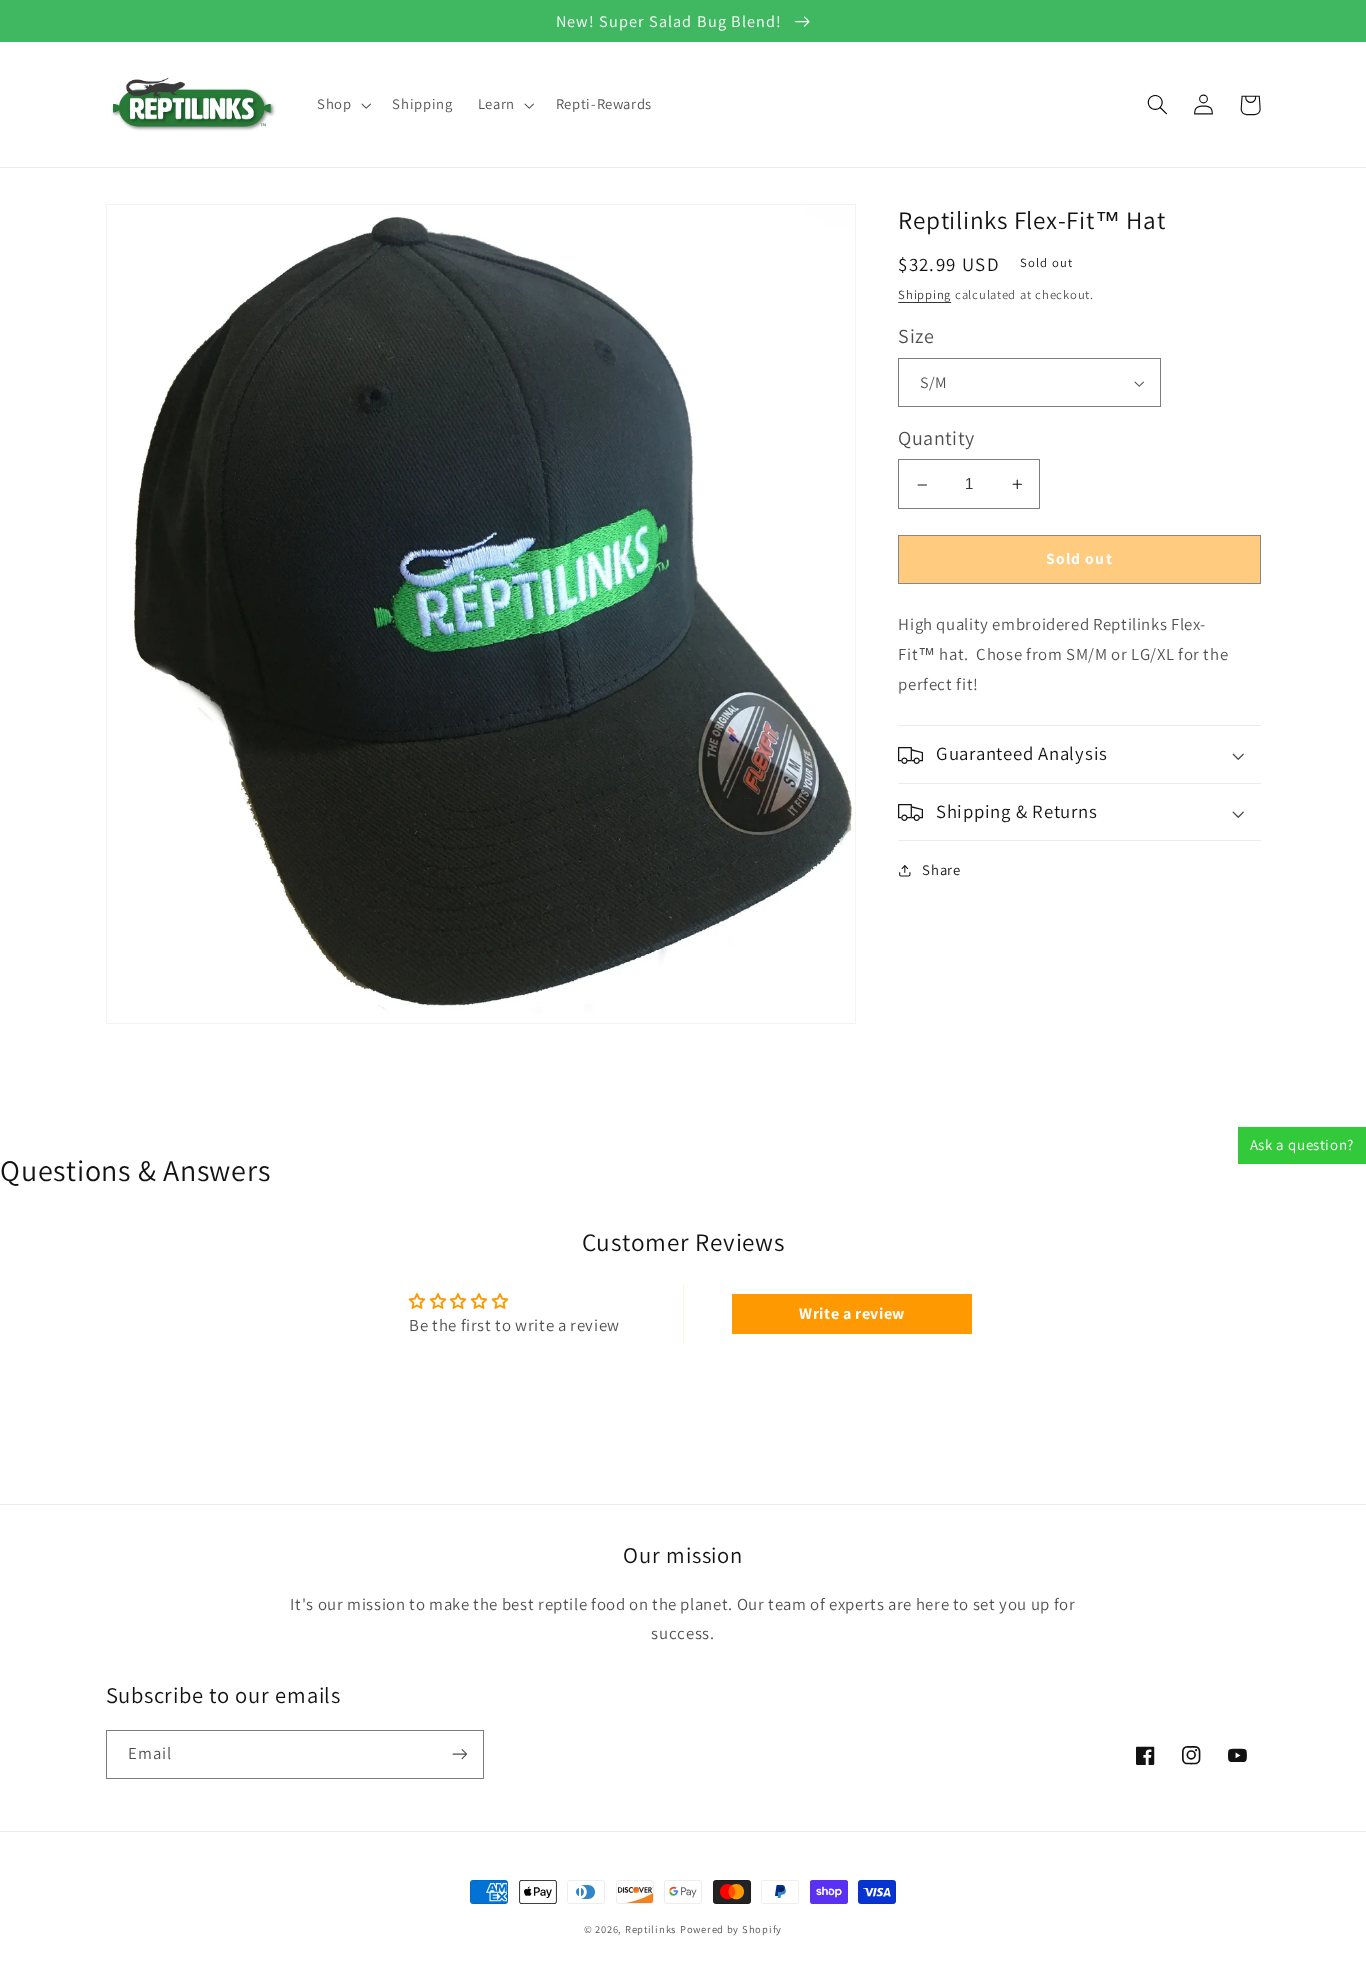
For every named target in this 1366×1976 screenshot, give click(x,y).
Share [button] (941, 870)
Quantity (936, 438)
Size (916, 336)
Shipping (924, 295)
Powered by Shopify (731, 1929)
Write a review (852, 1313)
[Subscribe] (459, 1754)
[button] (341, 105)
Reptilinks (650, 1929)
